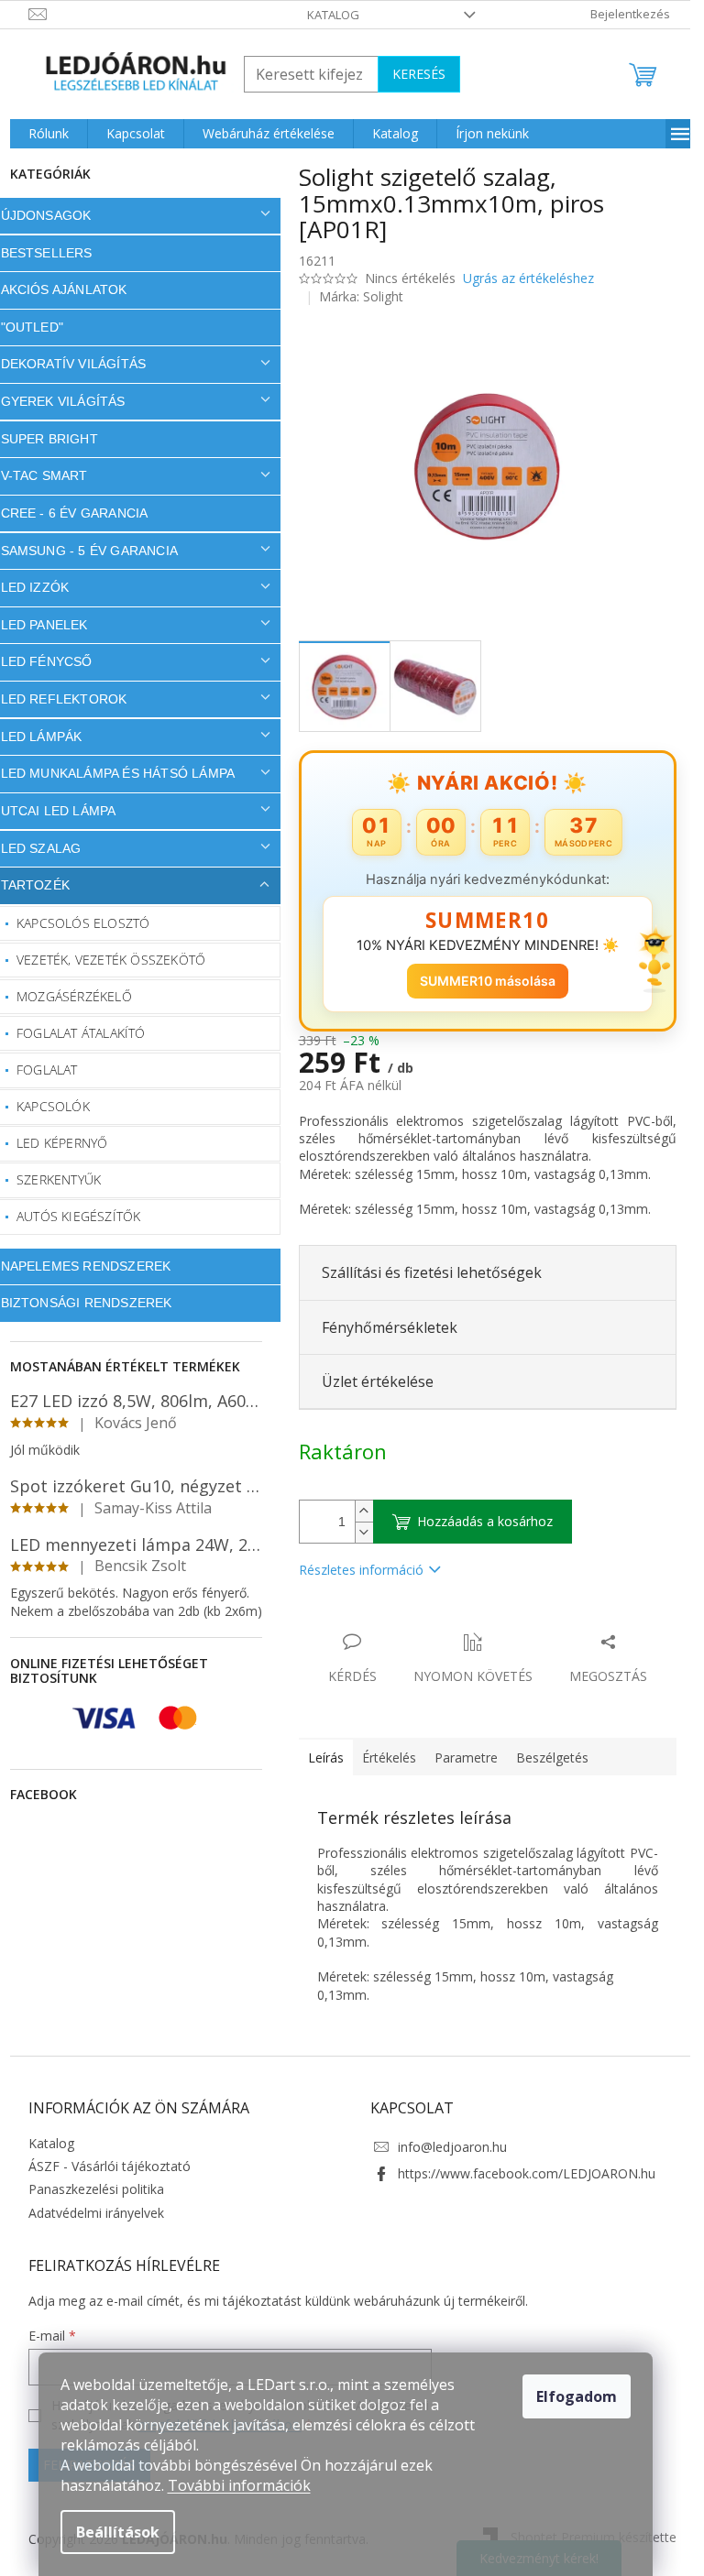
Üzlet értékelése (370, 1381)
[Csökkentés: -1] (357, 1532)
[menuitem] (41, 134)
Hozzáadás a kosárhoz (478, 1521)
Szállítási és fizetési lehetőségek (424, 1272)
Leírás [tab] (319, 1757)
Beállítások (118, 2532)
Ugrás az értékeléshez (521, 278)
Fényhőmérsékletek (382, 1327)
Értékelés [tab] (382, 1757)
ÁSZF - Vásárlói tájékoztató (102, 2166)
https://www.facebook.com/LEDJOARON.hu (520, 2173)
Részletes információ (354, 1570)
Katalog (327, 15)
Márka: (355, 296)
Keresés (412, 74)
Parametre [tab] (459, 1757)
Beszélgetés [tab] (545, 1757)
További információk (239, 2485)
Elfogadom (577, 2396)
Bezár (419, 1623)
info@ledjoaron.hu (446, 2147)
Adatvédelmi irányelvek (89, 2213)
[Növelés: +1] (357, 1511)
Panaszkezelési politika (89, 2189)
